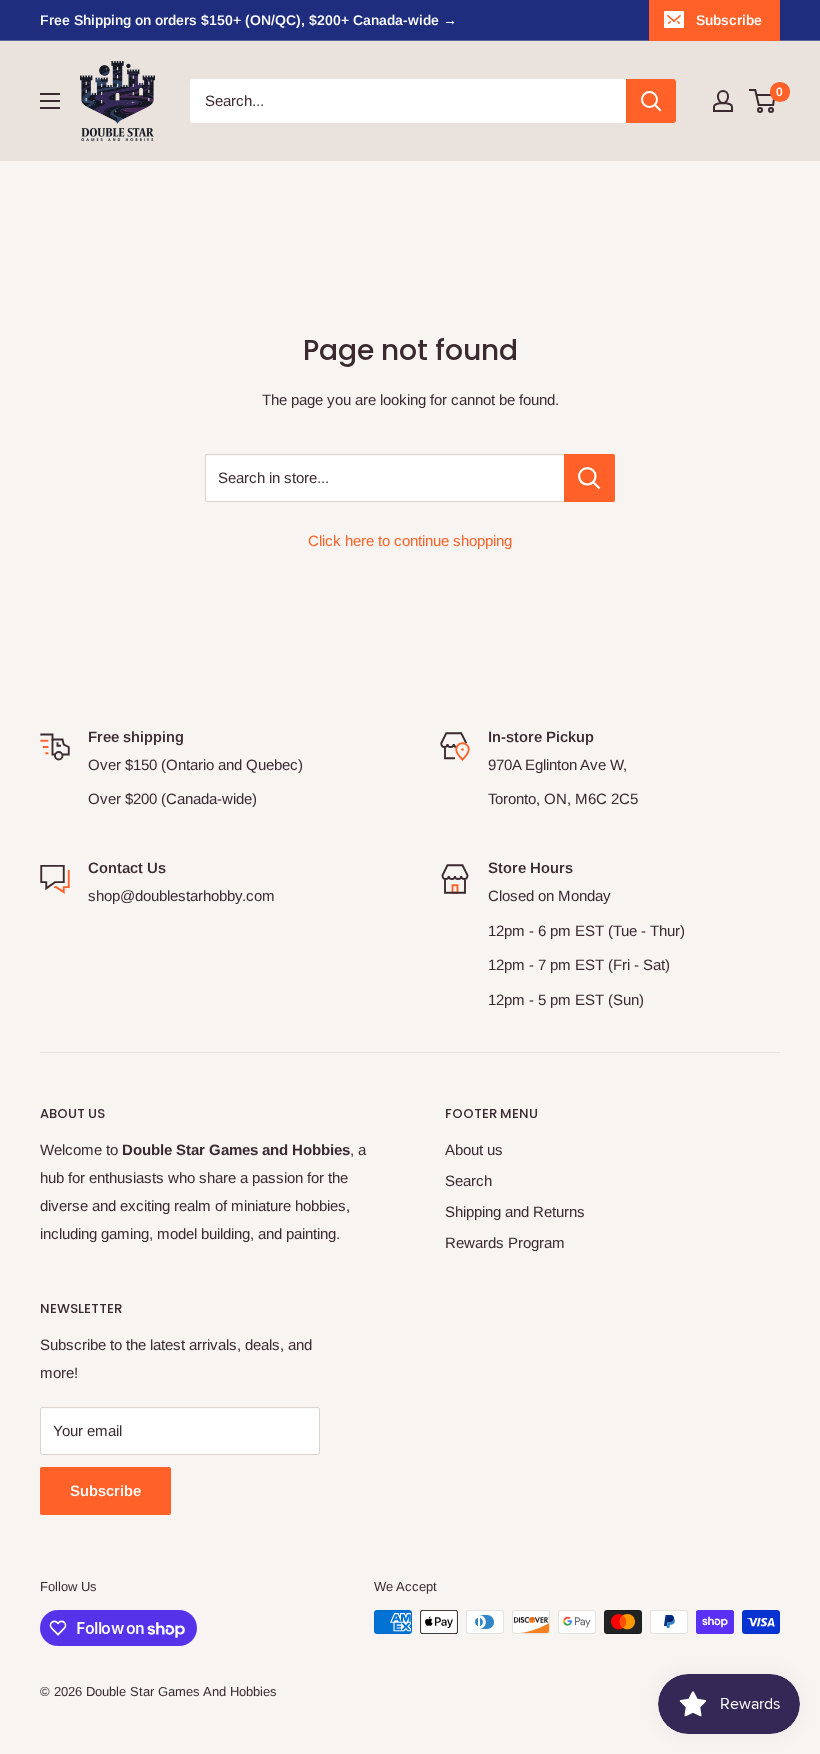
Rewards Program (505, 1242)
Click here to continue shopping (410, 540)
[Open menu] (50, 101)
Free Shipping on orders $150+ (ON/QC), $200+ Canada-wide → (248, 20)
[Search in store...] (589, 478)
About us (474, 1149)
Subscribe (729, 20)
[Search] (651, 101)
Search (468, 1180)
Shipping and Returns (515, 1211)
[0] (763, 101)
